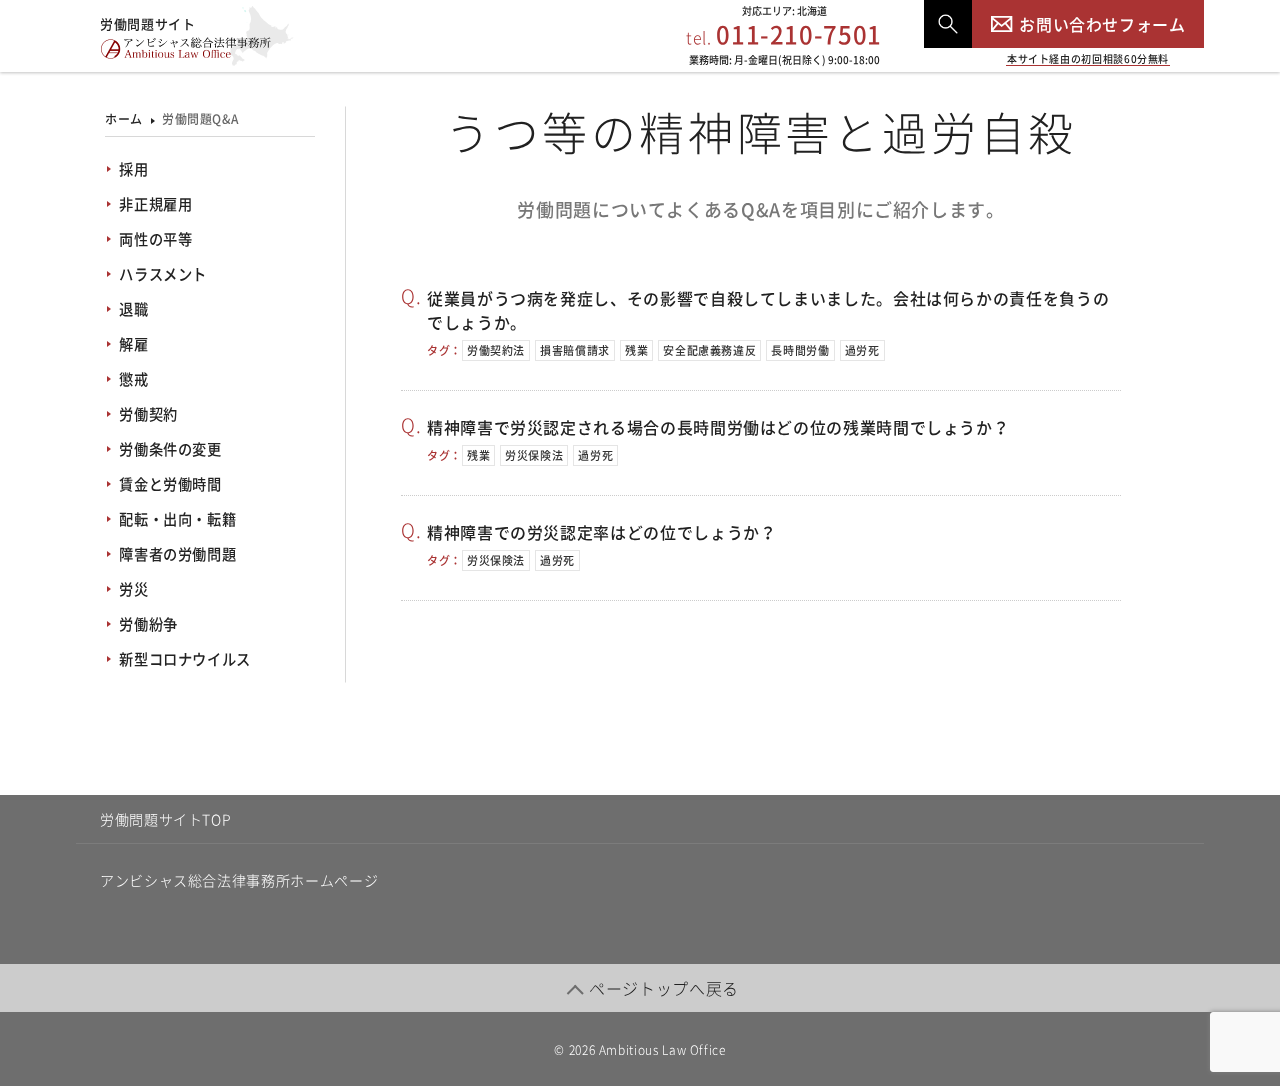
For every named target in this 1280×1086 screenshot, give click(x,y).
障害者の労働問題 (177, 554)
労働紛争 (148, 624)
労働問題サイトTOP (165, 819)
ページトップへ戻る (664, 988)
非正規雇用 (155, 204)
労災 (133, 589)
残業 (636, 350)
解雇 (133, 344)
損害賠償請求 (575, 350)
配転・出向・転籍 (177, 519)
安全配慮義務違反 (709, 350)
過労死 (862, 350)
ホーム (124, 119)
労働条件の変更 (170, 449)
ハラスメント (163, 274)
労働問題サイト (147, 23)
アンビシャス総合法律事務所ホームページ (239, 880)
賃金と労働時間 (170, 484)
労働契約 (148, 414)
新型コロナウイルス (185, 659)
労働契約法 (496, 350)
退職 (133, 309)
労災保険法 (534, 455)
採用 (133, 169)
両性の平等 (155, 239)
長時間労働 (800, 350)
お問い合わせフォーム (1102, 24)
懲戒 (133, 379)
